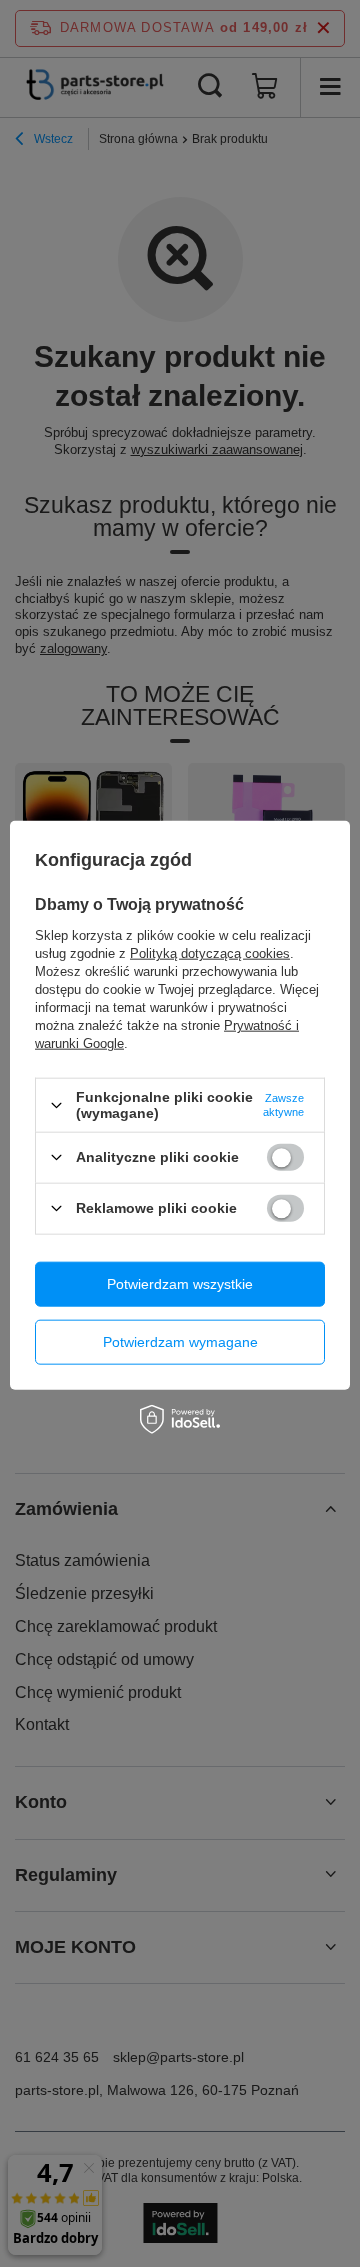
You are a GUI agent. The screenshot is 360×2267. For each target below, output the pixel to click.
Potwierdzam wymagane (180, 1342)
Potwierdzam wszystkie (180, 1284)
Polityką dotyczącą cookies (210, 953)
